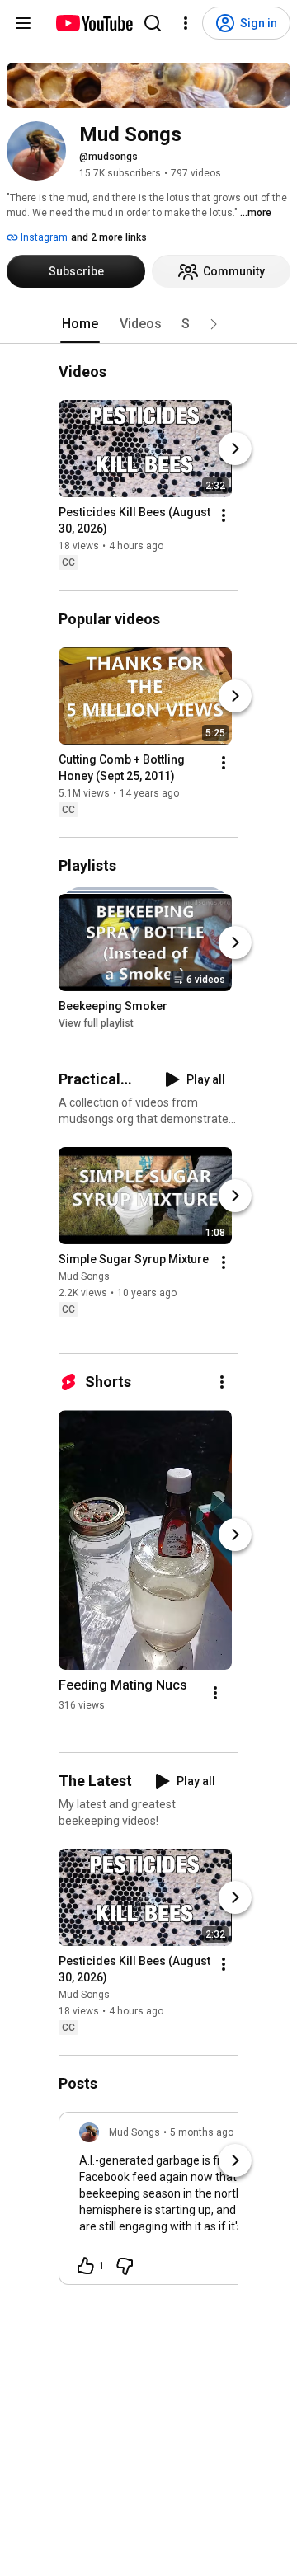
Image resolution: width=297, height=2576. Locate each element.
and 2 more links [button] (109, 237)
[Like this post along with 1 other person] (86, 2266)
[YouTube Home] (94, 23)
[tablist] (148, 324)
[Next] (235, 449)
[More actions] (224, 516)
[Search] (153, 23)
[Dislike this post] (125, 2266)
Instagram (43, 237)
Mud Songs (84, 1276)
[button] (214, 324)
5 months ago (202, 2132)
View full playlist (96, 1023)
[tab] (80, 324)
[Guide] (23, 23)
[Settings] (186, 23)
